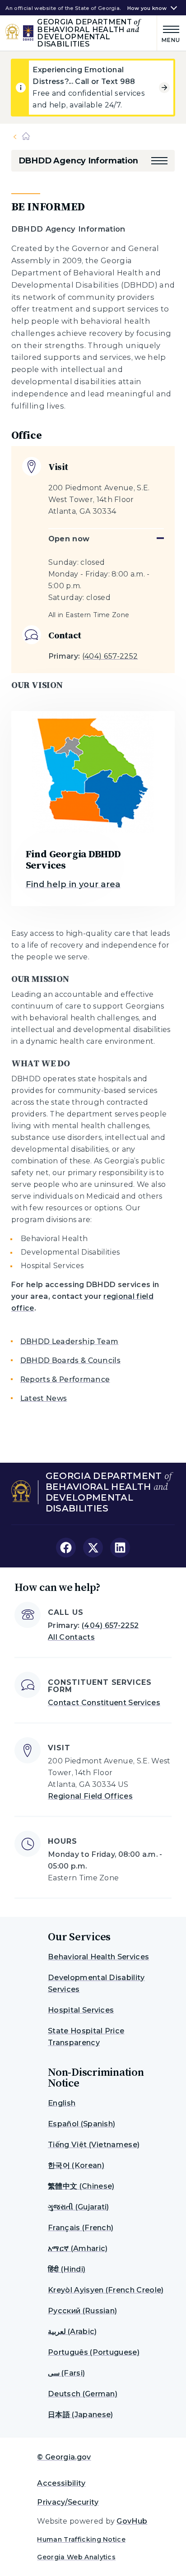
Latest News (44, 1398)
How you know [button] (147, 8)
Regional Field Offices (90, 1796)
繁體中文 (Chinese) (81, 2186)
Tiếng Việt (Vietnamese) (94, 2145)
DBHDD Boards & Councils (70, 1360)
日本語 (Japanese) (80, 2415)
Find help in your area (73, 884)
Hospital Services (81, 2010)
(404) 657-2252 (110, 656)
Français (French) (81, 2228)
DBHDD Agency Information (78, 161)
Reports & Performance (65, 1379)
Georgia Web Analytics (76, 2557)
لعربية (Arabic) (72, 2332)
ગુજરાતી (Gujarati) (79, 2207)
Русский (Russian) (82, 2311)
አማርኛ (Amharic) (78, 2248)
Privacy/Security (68, 2502)
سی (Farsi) (66, 2373)
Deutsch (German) (83, 2394)
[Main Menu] (169, 33)
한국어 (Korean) (76, 2165)
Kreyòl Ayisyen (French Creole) (106, 2290)
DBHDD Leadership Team (70, 1341)
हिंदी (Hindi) (67, 2269)
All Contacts (71, 1637)
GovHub (132, 2521)
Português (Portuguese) (94, 2352)
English (62, 2103)
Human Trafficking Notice (81, 2539)
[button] (159, 161)
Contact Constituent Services (104, 1703)
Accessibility (61, 2483)
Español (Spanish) (81, 2124)
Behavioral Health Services (98, 1957)
